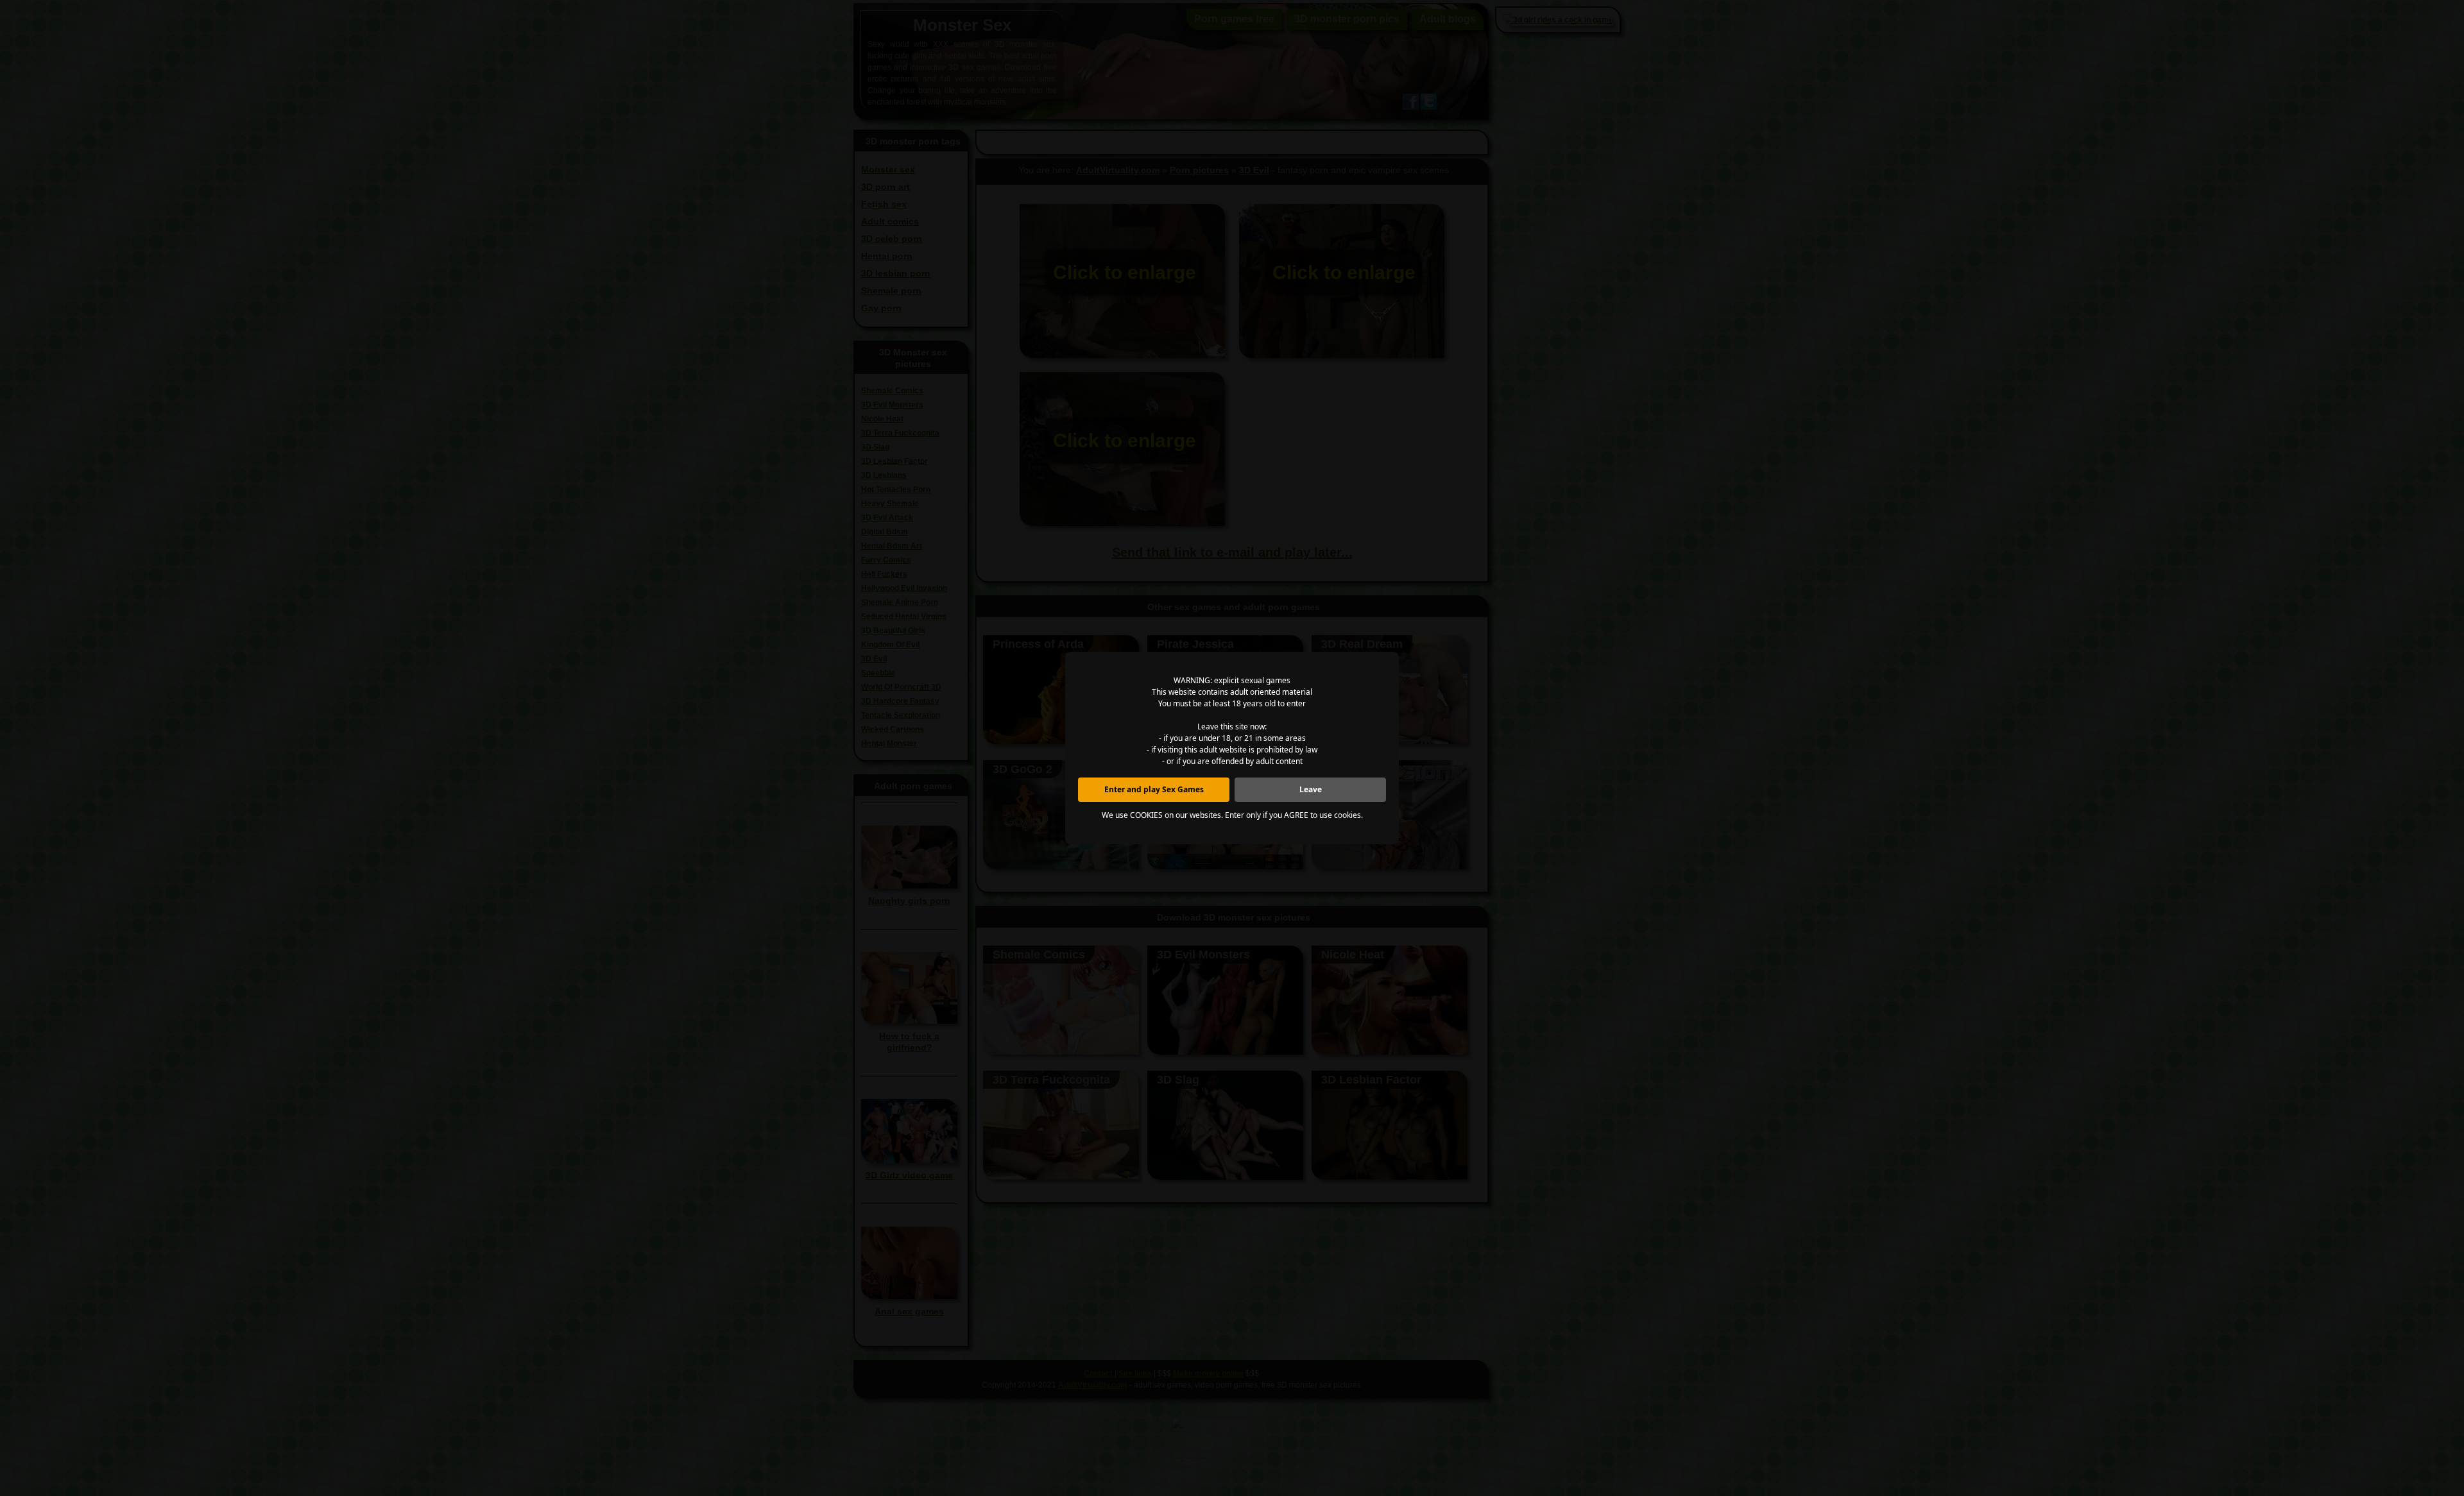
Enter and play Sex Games (1154, 789)
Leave (1311, 789)
